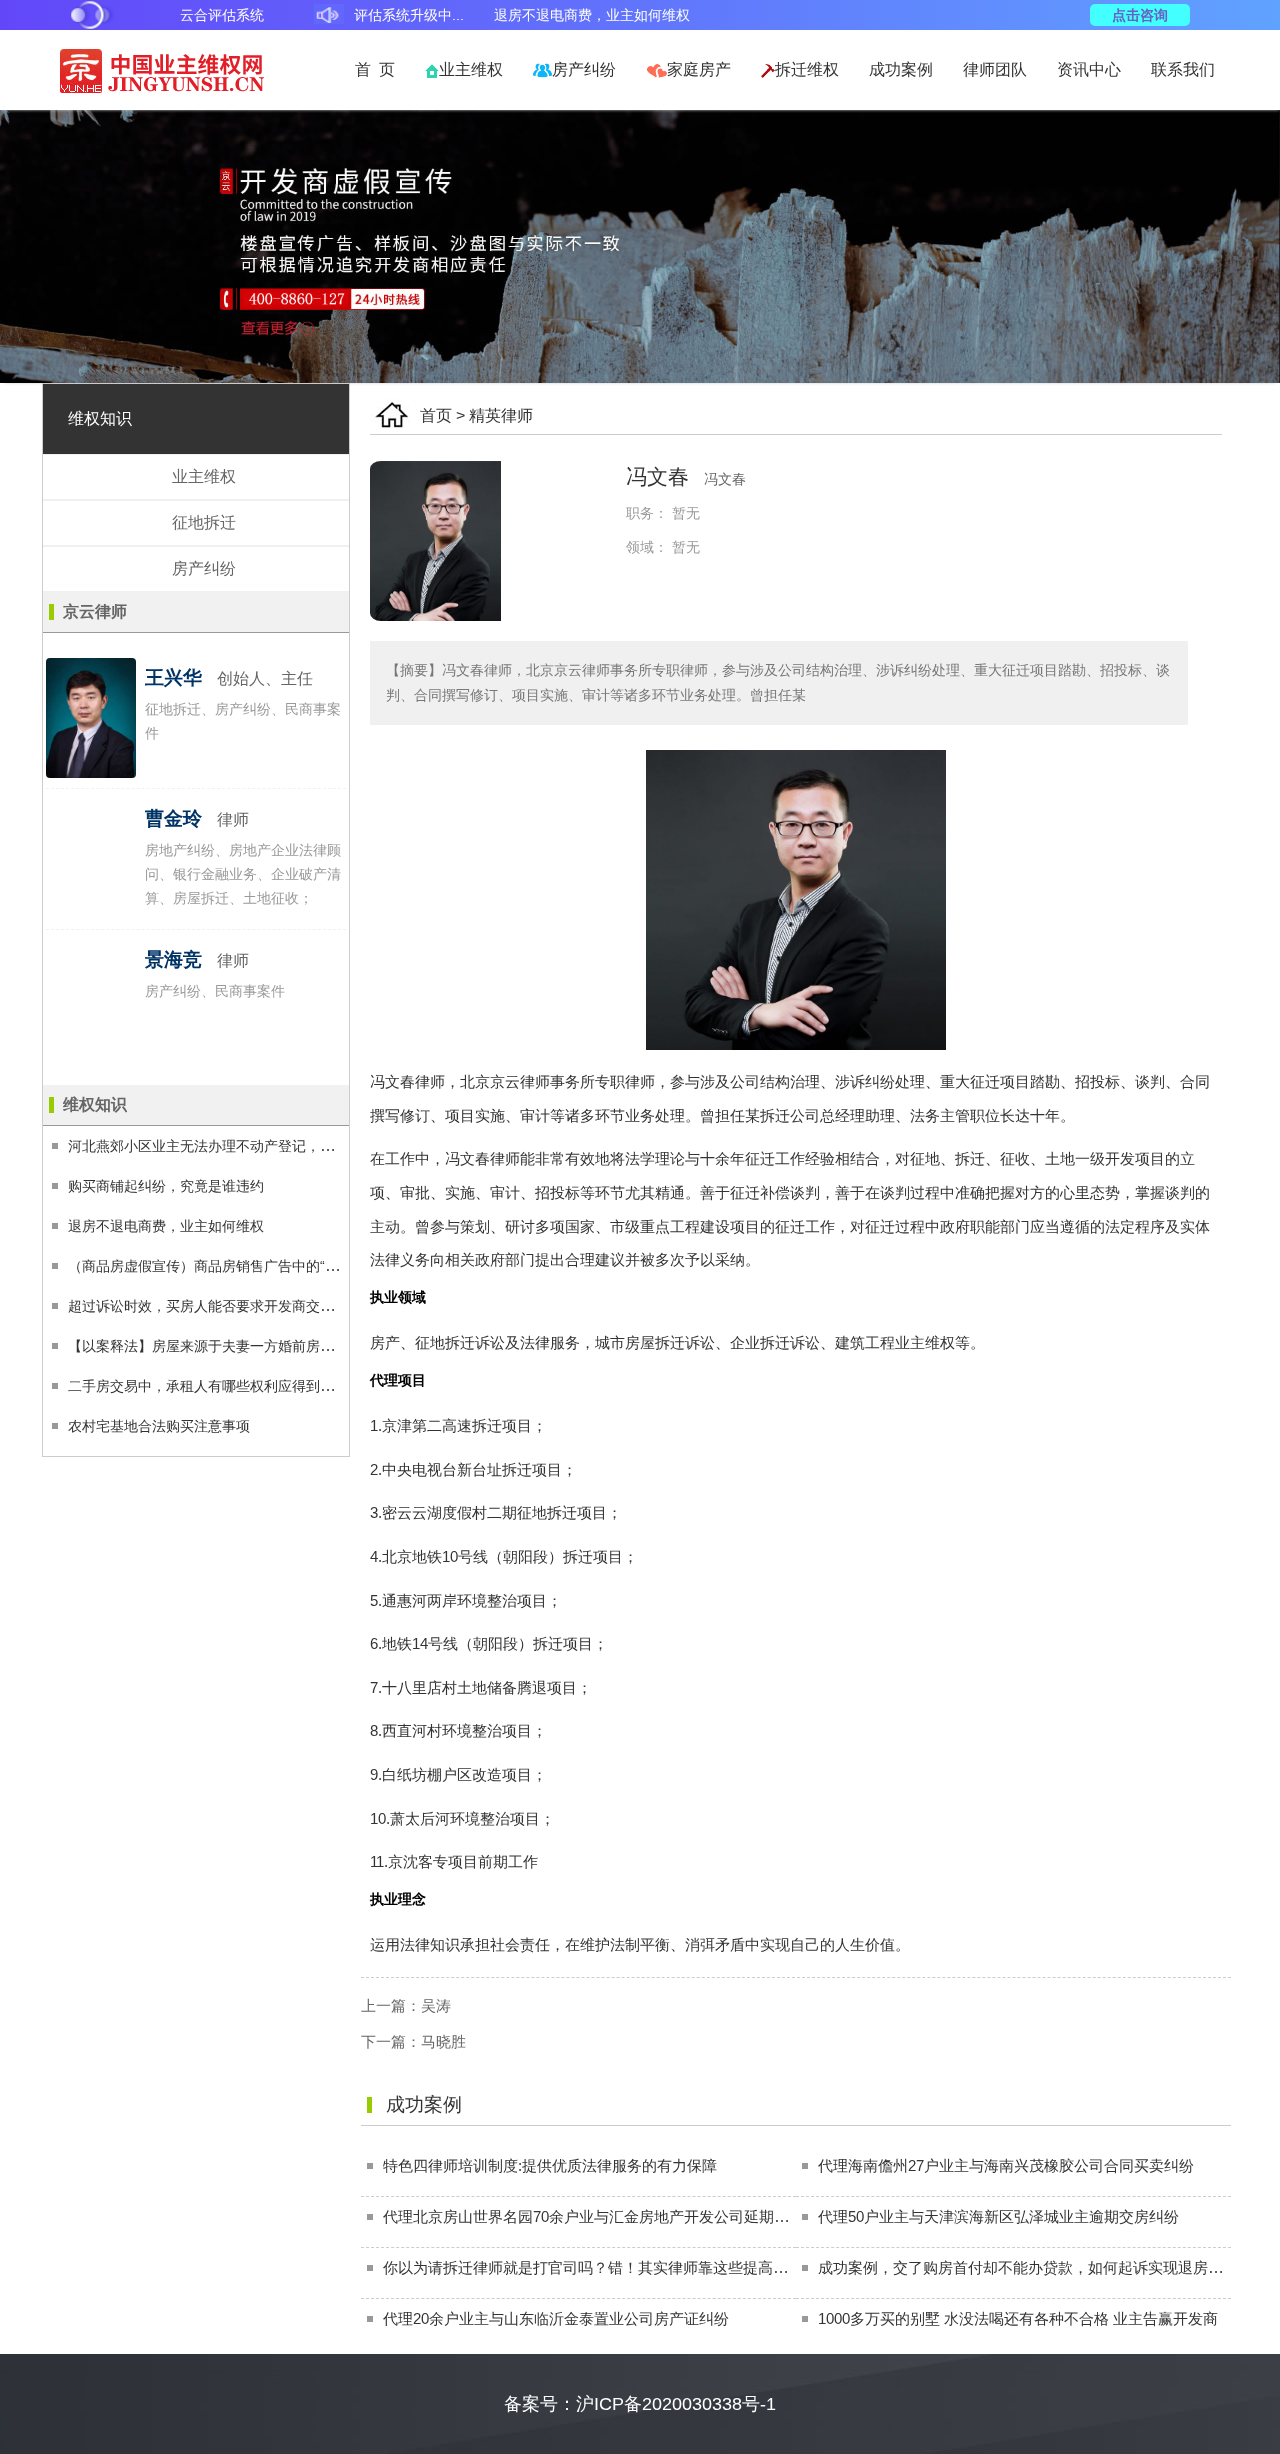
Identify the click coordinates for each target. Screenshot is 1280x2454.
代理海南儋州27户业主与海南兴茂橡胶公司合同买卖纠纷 (1006, 2165)
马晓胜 (443, 2041)
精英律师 (501, 415)
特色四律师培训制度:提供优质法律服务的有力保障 (550, 2165)
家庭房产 (699, 69)
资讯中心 (1089, 69)
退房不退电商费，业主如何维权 (166, 1226)
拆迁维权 (807, 69)
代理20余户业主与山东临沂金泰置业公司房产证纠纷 (556, 2318)
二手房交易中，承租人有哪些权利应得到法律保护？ (229, 1386)
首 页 (375, 69)
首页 (436, 415)
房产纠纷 (584, 69)
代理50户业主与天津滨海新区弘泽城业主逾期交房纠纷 (998, 2216)
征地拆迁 (204, 522)
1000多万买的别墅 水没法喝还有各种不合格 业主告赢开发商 (1018, 2318)
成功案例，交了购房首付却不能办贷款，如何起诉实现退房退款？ (1035, 2267)
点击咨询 (1140, 15)
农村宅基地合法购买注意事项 (159, 1426)
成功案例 (901, 69)
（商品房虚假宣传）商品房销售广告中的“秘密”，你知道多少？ (262, 1266)
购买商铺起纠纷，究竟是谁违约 (166, 1186)
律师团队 (995, 69)
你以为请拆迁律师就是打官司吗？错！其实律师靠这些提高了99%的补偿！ (630, 2267)
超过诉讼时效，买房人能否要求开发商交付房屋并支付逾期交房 (264, 1306)
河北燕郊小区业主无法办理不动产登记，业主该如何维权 (243, 1146)
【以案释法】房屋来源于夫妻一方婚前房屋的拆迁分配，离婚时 (264, 1346)
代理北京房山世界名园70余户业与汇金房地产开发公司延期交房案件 (608, 2216)
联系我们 (1183, 69)
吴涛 (436, 2005)
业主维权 (471, 69)
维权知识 (100, 418)
